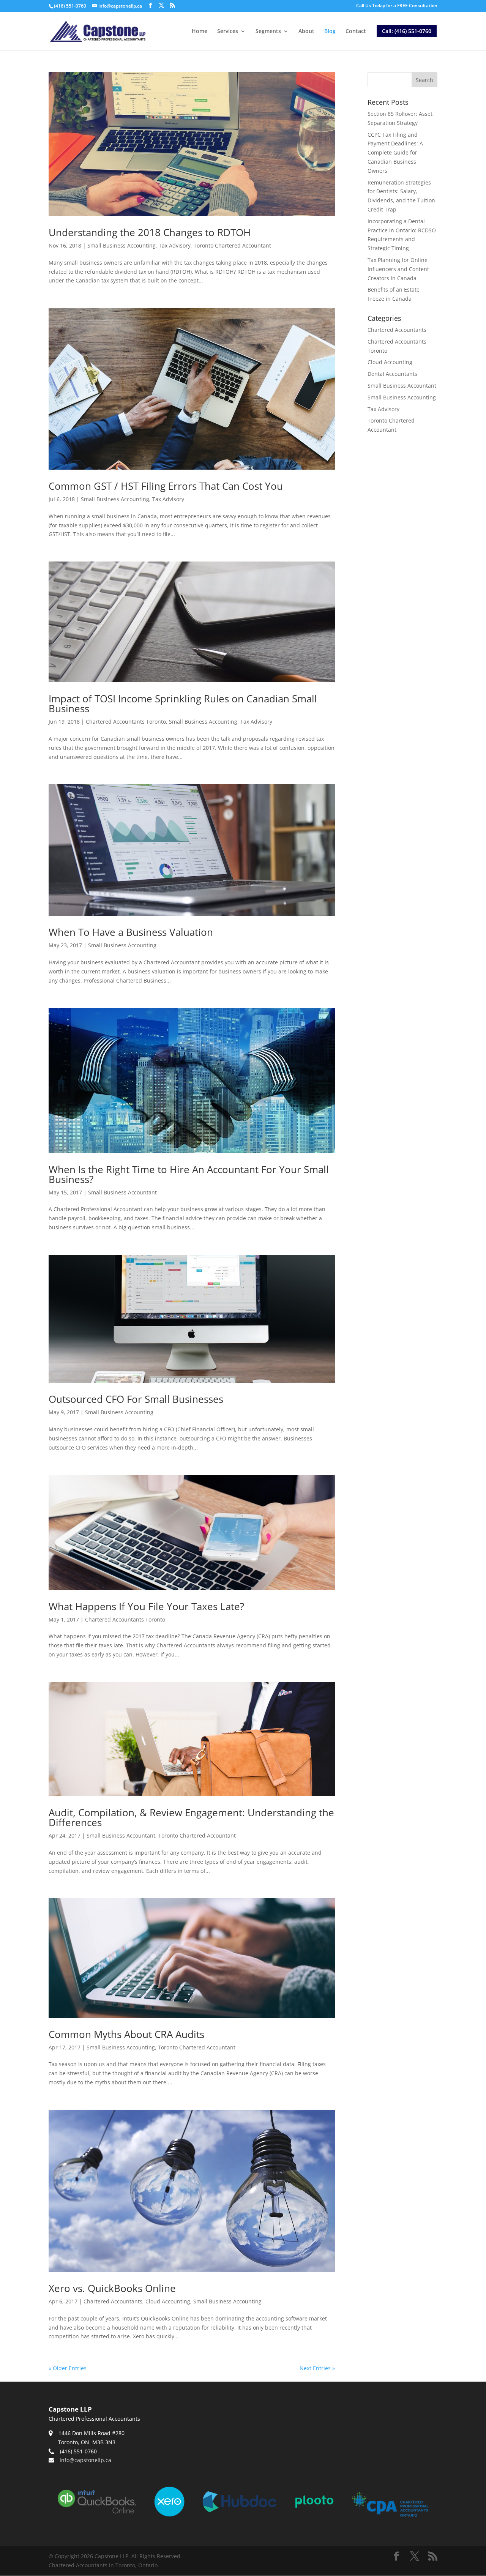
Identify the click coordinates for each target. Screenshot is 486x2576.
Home (200, 32)
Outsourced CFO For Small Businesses (136, 1399)
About (306, 32)
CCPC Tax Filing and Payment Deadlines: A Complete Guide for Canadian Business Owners (395, 153)
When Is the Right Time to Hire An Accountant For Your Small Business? (189, 1174)
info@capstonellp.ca (85, 2460)
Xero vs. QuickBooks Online (112, 2288)
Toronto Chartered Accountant (232, 245)
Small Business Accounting (121, 245)
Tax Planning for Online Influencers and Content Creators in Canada (398, 269)
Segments (268, 32)
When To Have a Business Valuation (131, 932)
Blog (330, 32)
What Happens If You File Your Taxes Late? (146, 1606)
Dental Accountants (392, 374)
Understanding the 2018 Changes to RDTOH (150, 232)
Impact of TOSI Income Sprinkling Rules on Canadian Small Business (183, 704)
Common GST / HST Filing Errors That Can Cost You (166, 486)
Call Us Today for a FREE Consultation (397, 6)
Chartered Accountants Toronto (126, 722)
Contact (356, 32)
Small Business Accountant (122, 1192)
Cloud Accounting (168, 2301)
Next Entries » (317, 2368)
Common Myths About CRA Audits (126, 2034)
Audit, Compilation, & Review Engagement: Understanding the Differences (191, 1817)
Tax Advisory (175, 245)
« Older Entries (68, 2368)
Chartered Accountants (113, 2301)
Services (228, 32)
